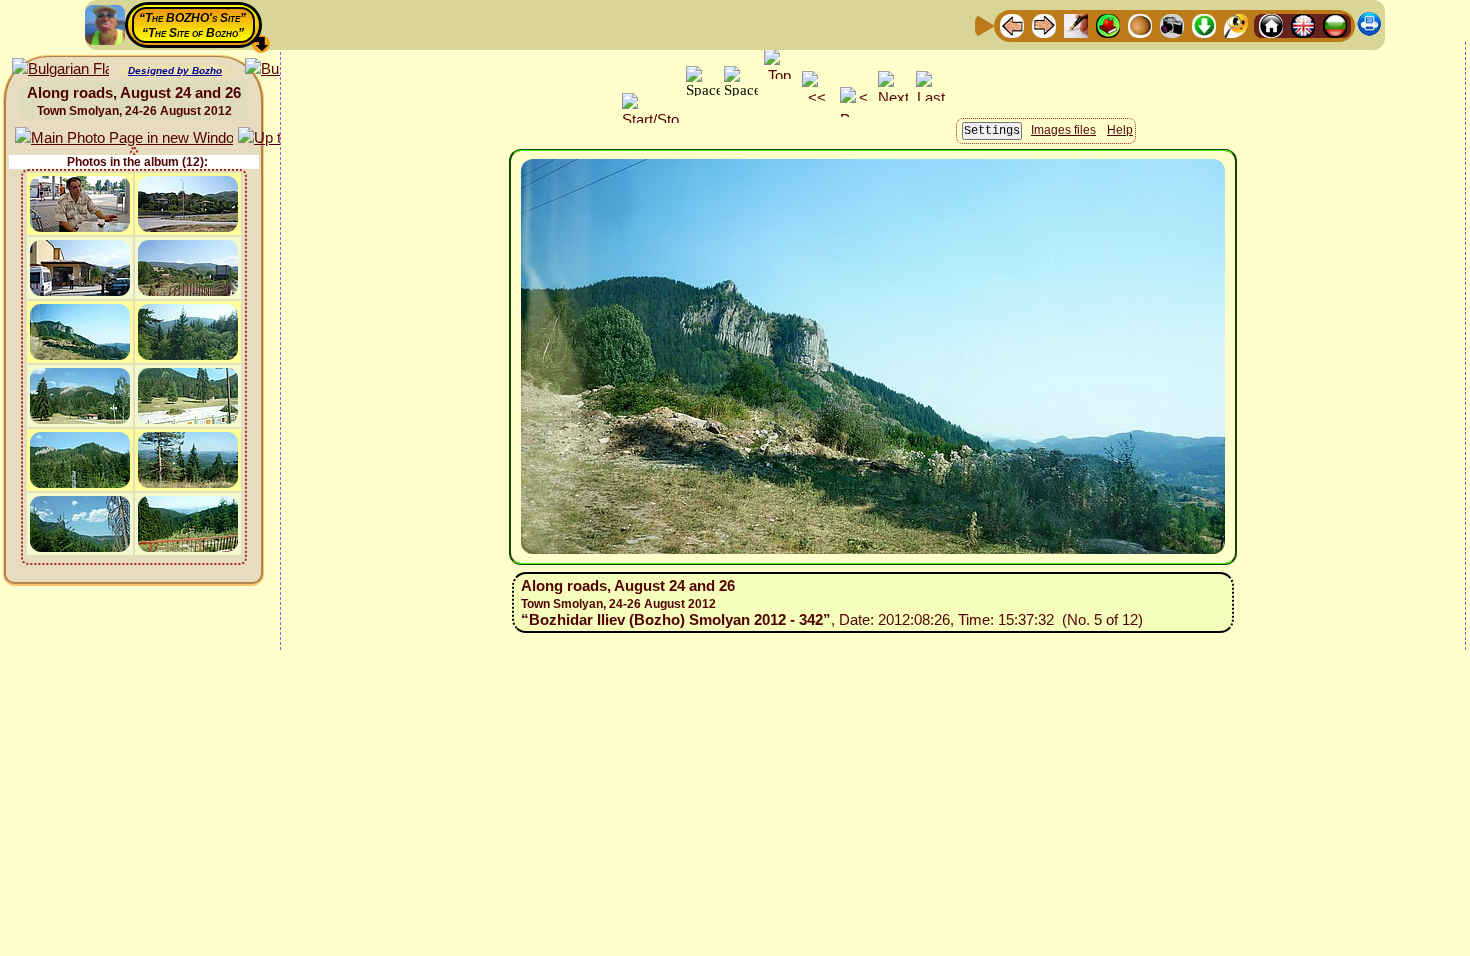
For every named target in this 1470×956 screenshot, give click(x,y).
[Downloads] (1204, 24)
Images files (1063, 130)
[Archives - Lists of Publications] (1076, 24)
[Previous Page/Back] (1012, 24)
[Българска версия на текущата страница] (60, 69)
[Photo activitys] (1172, 24)
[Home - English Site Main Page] (1303, 24)
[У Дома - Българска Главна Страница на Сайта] (1335, 24)
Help (1120, 130)
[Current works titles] (1140, 24)
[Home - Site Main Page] (1271, 24)
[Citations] (1108, 24)
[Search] (1236, 24)
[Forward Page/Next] (1044, 24)
